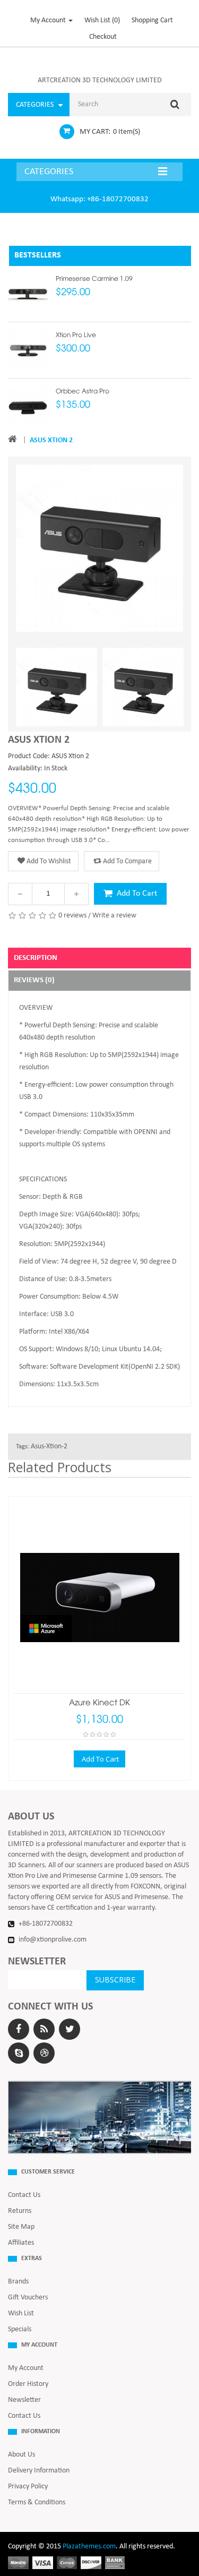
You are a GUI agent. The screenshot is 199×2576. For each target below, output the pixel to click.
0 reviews (72, 916)
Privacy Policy (28, 2487)
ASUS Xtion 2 (51, 440)
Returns (20, 2211)
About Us (21, 2455)
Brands (18, 2282)
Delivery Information (39, 2471)
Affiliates (21, 2243)
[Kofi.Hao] (19, 2053)
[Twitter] (70, 2029)
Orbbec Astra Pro (83, 392)
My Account (26, 2368)
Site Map (21, 2227)
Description (36, 958)
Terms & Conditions (37, 2502)
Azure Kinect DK (99, 1703)
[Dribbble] (44, 2053)
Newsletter (24, 2400)
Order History (28, 2384)
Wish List (21, 2313)
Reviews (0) (34, 980)
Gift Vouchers (28, 2298)
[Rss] (44, 2029)
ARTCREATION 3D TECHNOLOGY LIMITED (100, 80)
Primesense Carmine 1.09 (94, 279)
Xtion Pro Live (76, 335)
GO (175, 105)
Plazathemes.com (89, 2547)
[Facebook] (19, 2029)
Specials (20, 2329)
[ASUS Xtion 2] (57, 688)
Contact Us (24, 2195)
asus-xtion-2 (49, 1446)
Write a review (114, 916)
